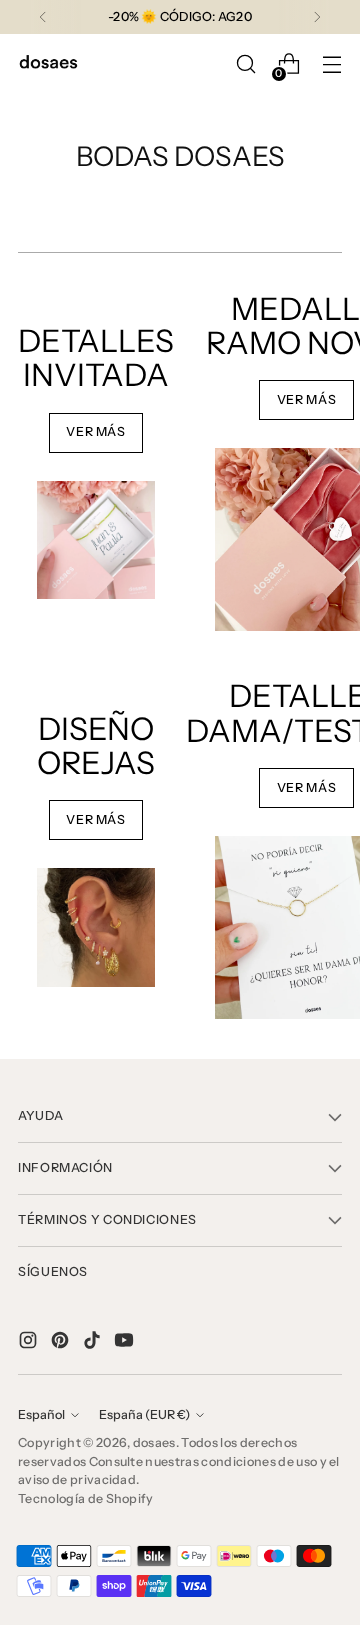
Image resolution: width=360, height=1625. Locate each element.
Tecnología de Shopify (86, 1498)
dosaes (154, 1442)
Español (41, 1414)
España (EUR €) (144, 1414)
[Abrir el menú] (331, 64)
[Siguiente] (317, 17)
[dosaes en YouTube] (126, 1343)
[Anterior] (43, 17)
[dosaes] (48, 64)
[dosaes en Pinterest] (62, 1343)
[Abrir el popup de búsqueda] (245, 64)
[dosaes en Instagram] (30, 1343)
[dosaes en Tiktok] (94, 1343)
